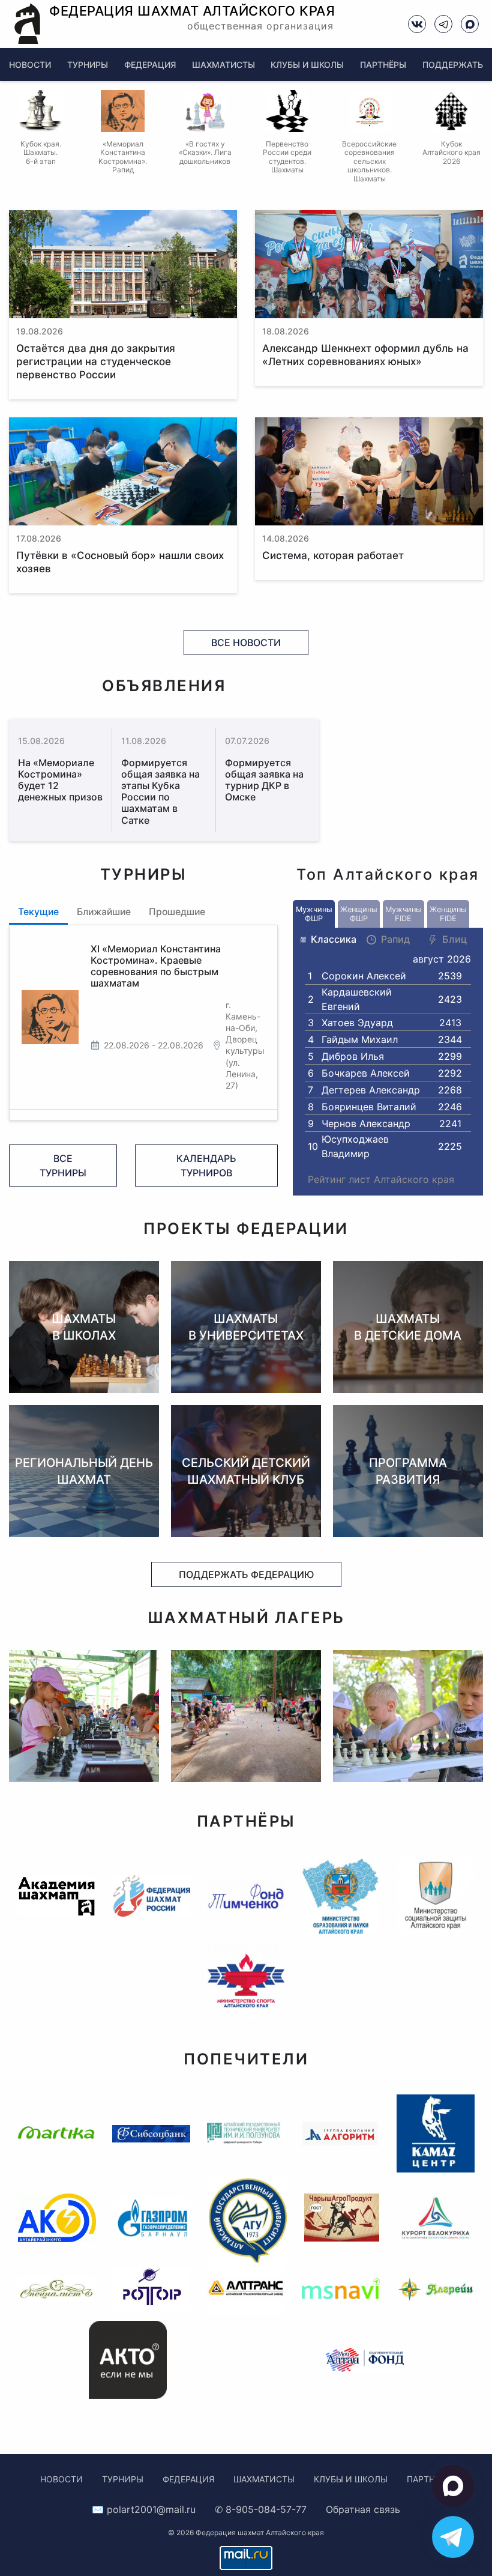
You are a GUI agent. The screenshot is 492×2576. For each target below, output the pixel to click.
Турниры (88, 65)
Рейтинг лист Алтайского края (381, 1179)
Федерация (150, 65)
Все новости (246, 642)
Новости (30, 65)
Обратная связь (363, 2509)
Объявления (164, 685)
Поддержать (453, 65)
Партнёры (383, 65)
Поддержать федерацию (246, 1574)
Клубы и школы (307, 65)
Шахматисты (223, 65)
